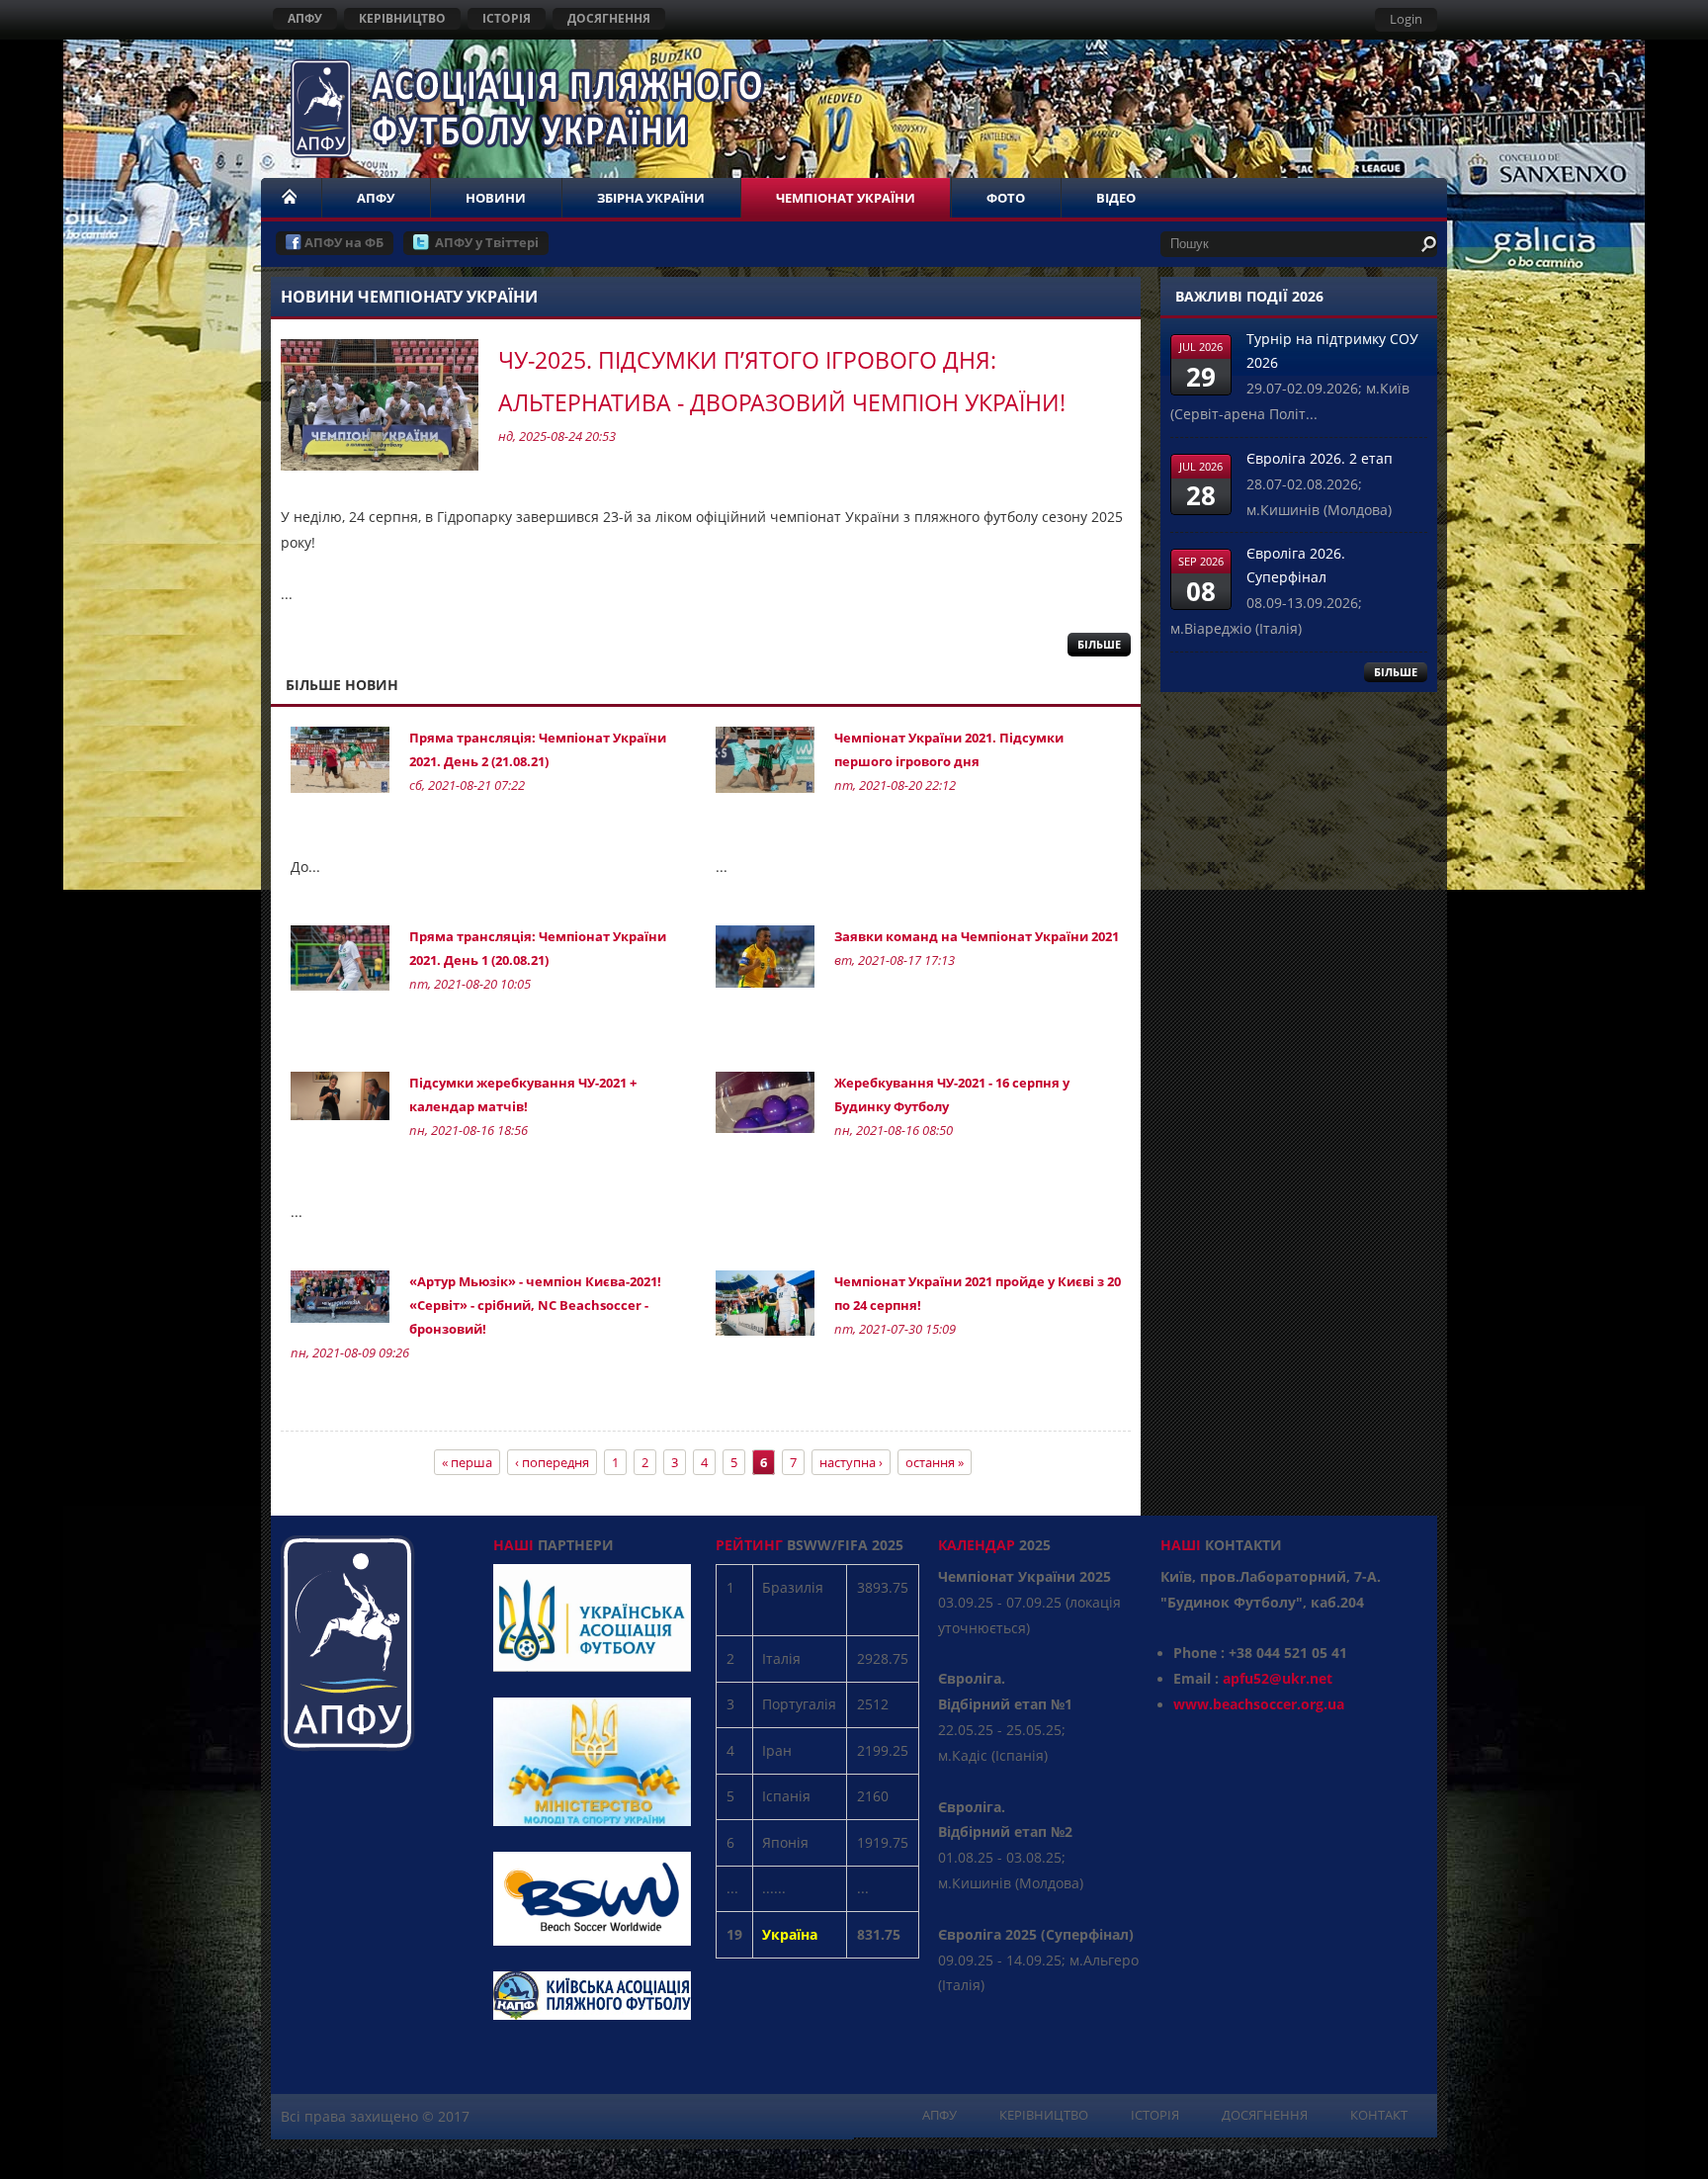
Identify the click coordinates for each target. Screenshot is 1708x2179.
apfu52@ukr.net (1278, 1678)
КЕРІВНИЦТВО (402, 18)
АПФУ (305, 18)
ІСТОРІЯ (507, 18)
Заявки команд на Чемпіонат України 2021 (977, 936)
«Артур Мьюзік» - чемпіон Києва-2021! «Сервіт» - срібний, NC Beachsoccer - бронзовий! (535, 1305)
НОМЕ (291, 198)
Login (1406, 19)
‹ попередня (552, 1462)
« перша (467, 1462)
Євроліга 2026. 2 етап (1320, 458)
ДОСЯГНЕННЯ (609, 18)
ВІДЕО (1116, 198)
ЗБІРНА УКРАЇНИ (651, 198)
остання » (935, 1462)
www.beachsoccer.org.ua (1259, 1704)
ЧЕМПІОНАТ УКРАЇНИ (846, 198)
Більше (1099, 644)
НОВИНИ (496, 198)
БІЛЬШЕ (1396, 672)
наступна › (851, 1462)
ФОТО (1006, 198)
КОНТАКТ (1379, 2115)
